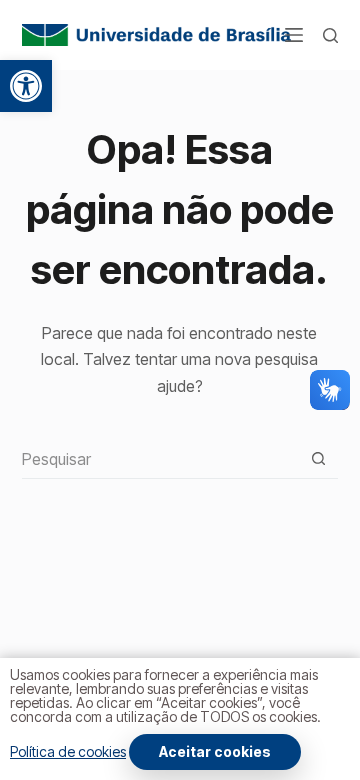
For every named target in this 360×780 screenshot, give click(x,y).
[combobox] (161, 459)
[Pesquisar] (330, 35)
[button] (26, 86)
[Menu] (294, 35)
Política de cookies (68, 751)
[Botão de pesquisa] (318, 458)
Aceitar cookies (215, 751)
